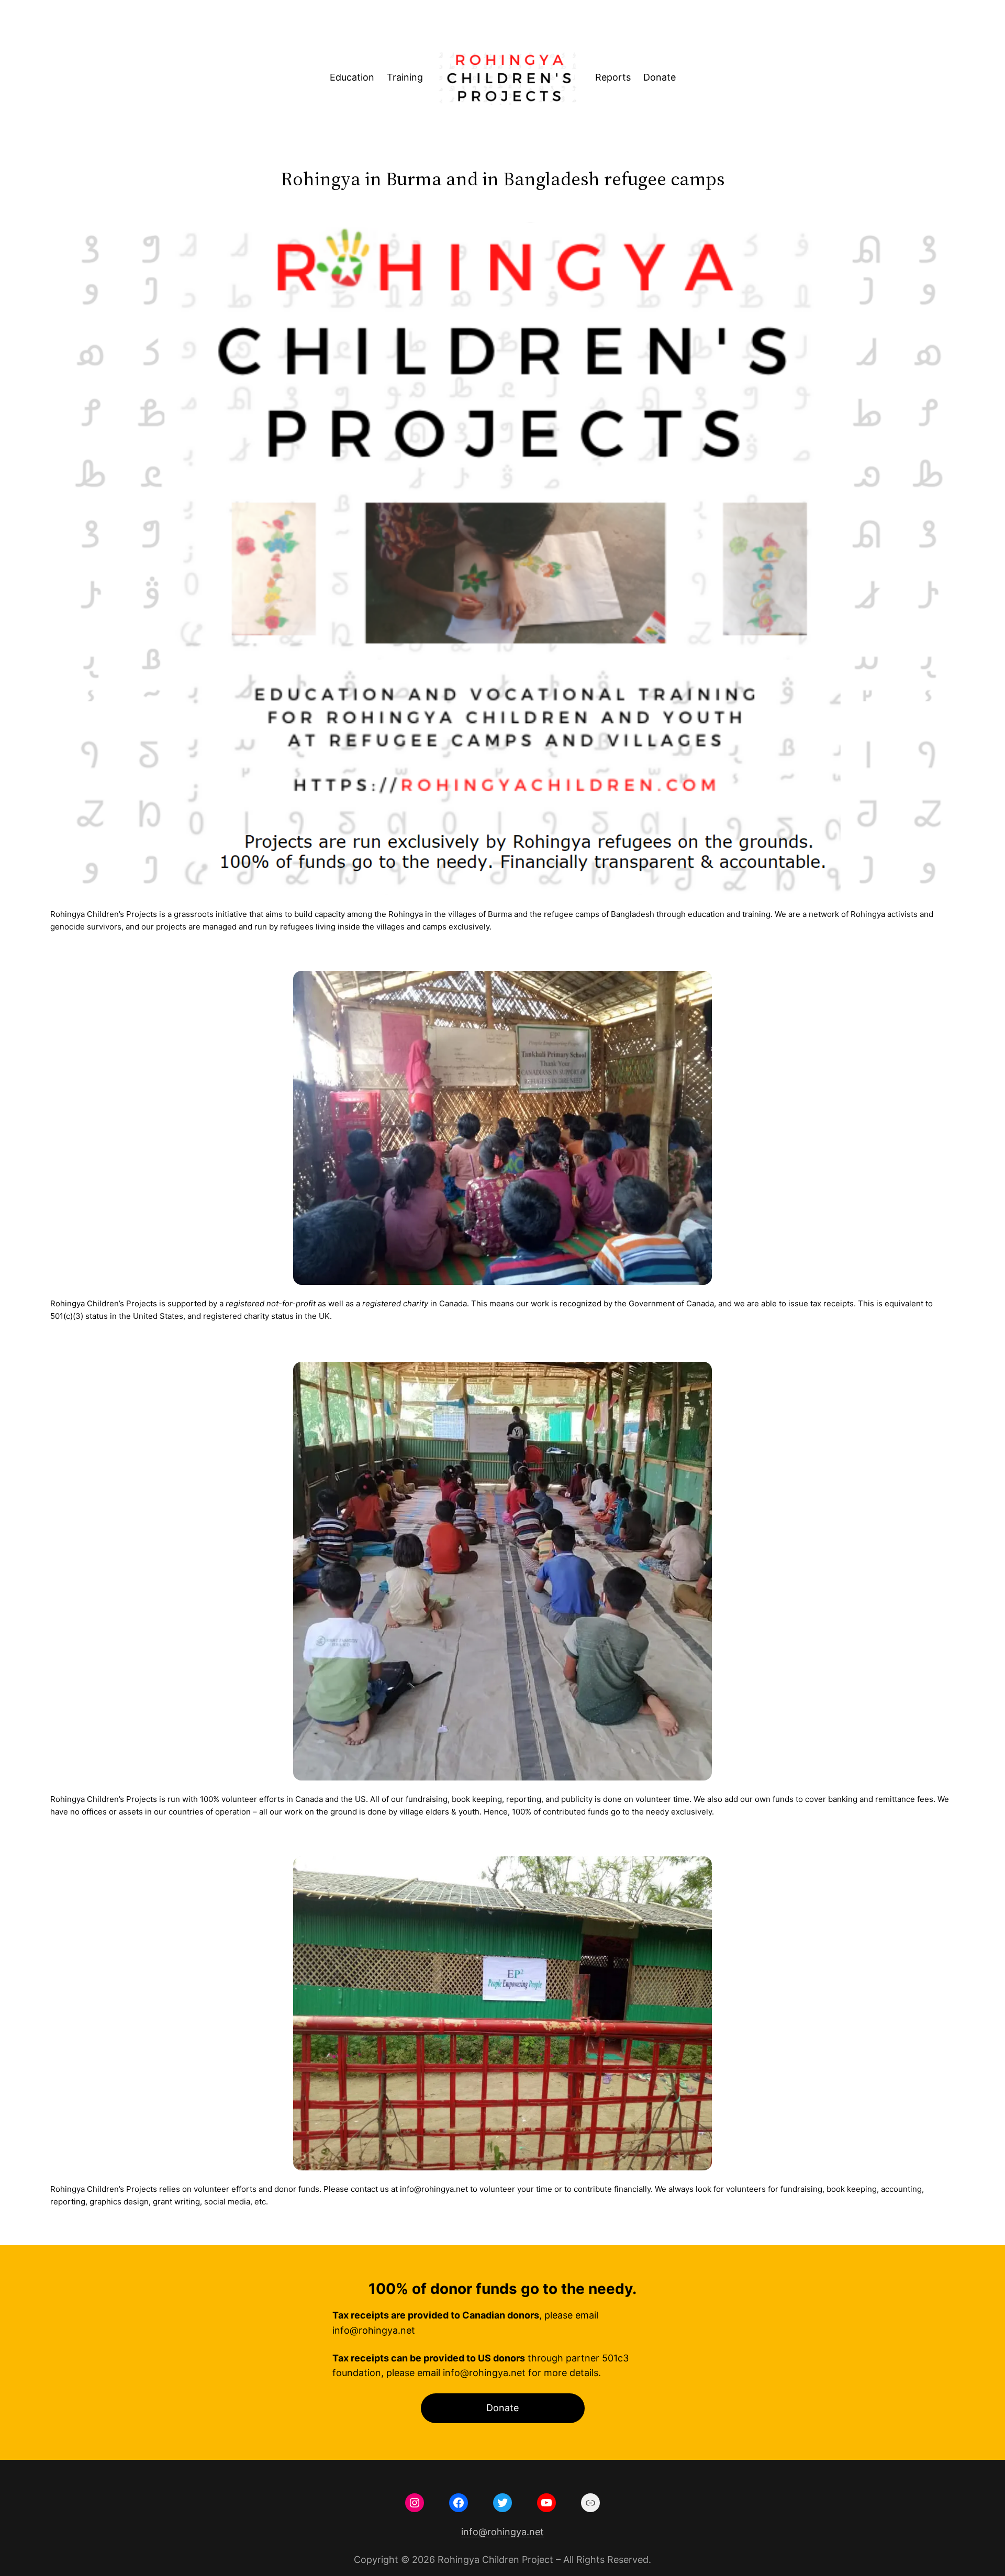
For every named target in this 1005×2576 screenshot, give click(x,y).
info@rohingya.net (502, 2532)
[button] (502, 1128)
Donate (502, 2408)
